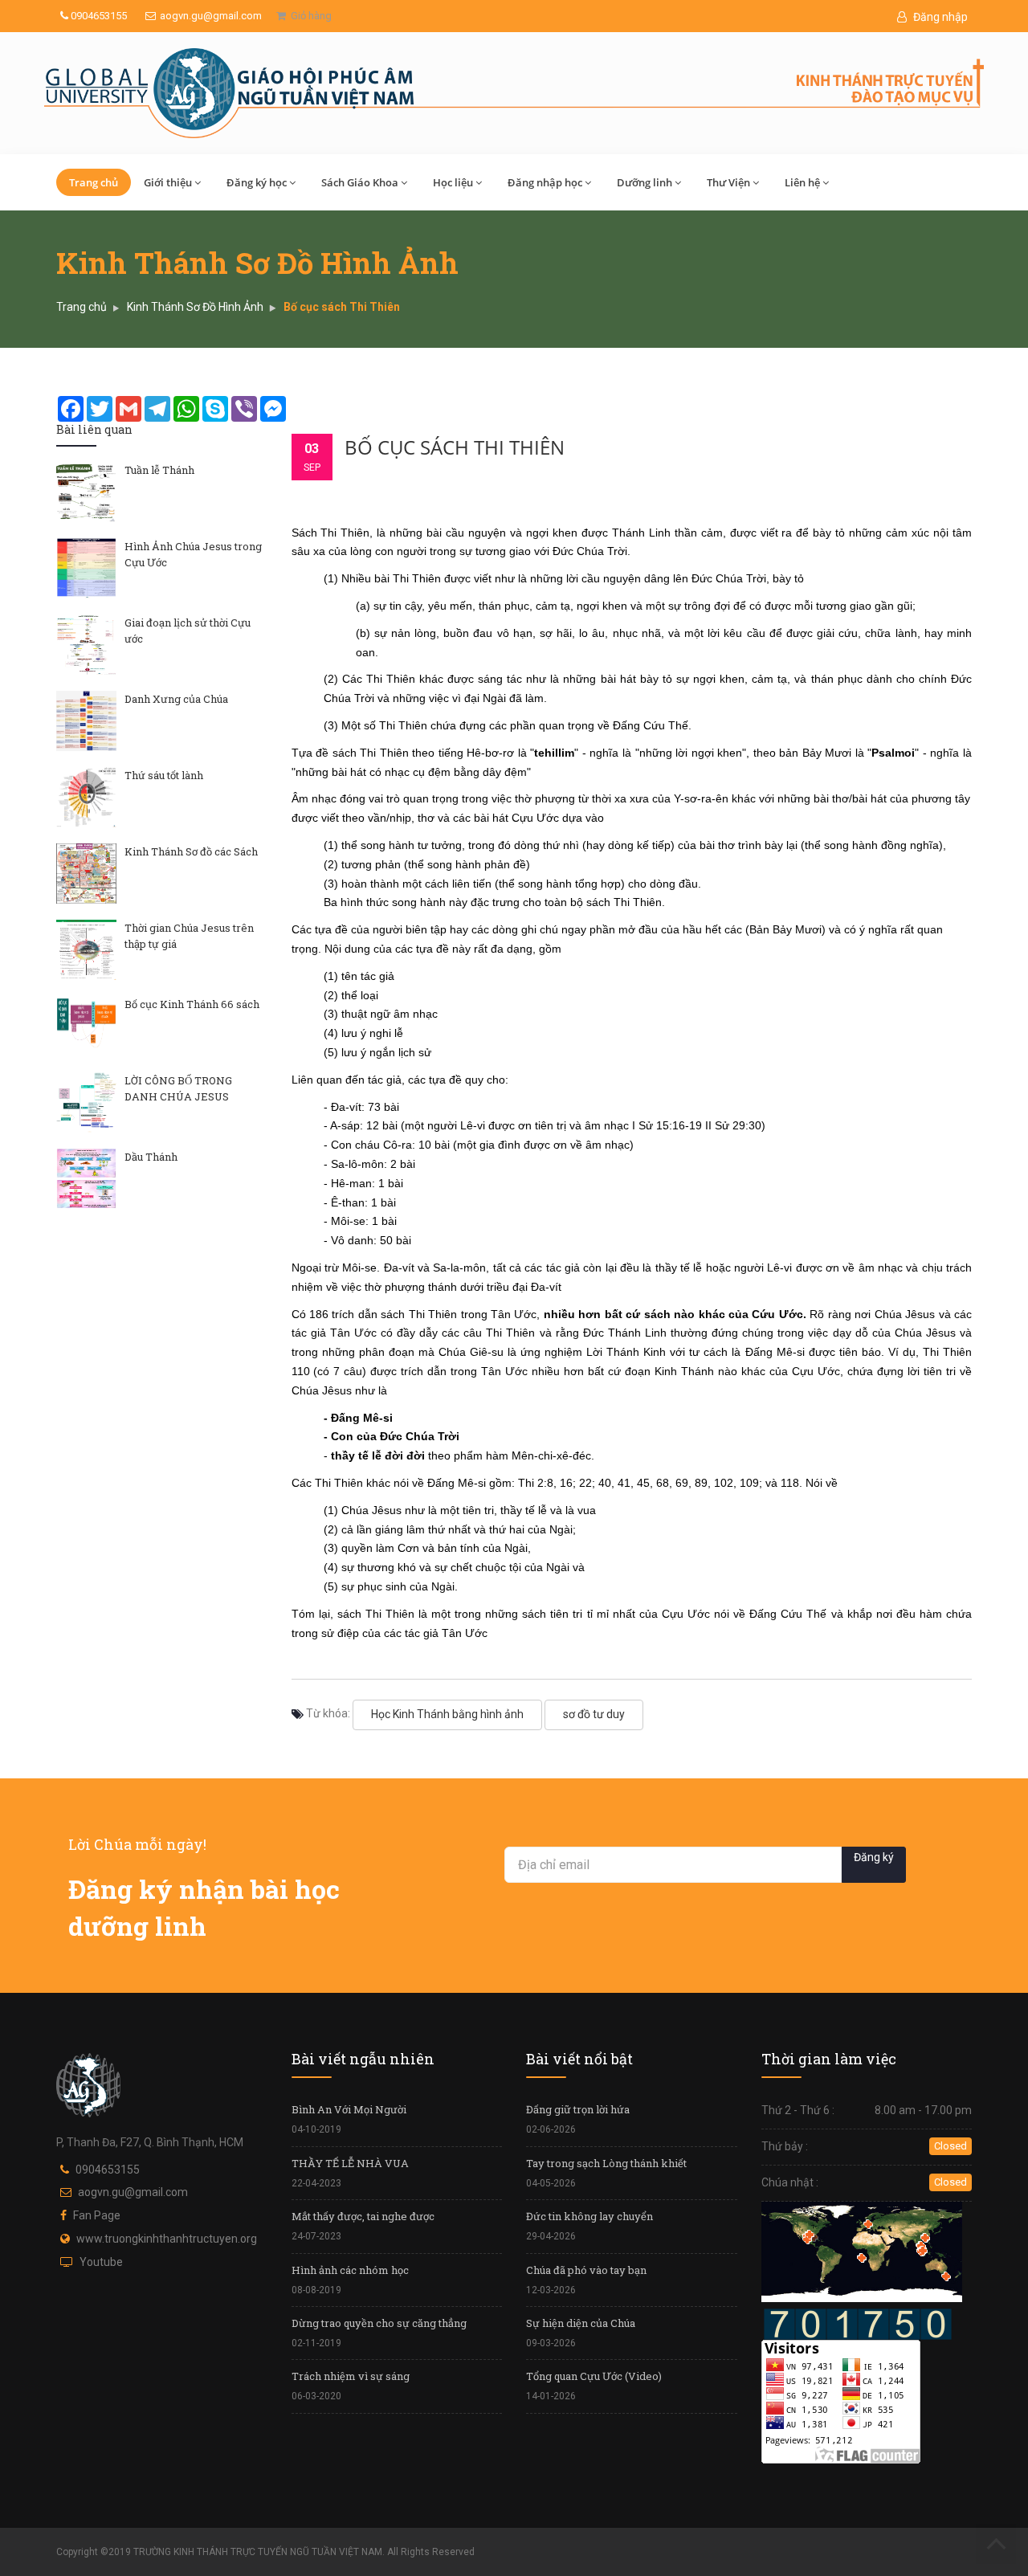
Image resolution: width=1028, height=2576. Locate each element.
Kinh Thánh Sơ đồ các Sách (191, 851)
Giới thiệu (168, 182)
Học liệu (453, 182)
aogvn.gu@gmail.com (211, 16)
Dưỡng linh (645, 182)
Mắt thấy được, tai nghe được (363, 2216)
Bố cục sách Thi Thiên (455, 447)
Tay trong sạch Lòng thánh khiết (606, 2163)
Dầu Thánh (151, 1157)
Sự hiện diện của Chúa (581, 2323)
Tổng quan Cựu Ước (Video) (594, 2376)
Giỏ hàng (309, 16)
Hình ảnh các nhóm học (350, 2270)
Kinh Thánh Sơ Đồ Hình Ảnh (195, 307)
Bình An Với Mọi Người (349, 2109)
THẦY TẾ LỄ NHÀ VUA (350, 2163)
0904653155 (98, 16)
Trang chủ (94, 182)
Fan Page (97, 2215)
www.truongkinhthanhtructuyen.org (167, 2239)
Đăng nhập (939, 17)
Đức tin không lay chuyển (589, 2216)
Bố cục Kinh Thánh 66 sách (192, 1004)
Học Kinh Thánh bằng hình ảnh (447, 1714)
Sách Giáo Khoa (360, 182)
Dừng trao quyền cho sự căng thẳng (379, 2323)
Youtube (101, 2262)
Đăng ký (874, 1857)
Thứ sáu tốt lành (164, 775)
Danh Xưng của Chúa (176, 699)
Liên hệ (802, 182)
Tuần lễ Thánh (159, 470)
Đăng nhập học (545, 182)
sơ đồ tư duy (594, 1714)
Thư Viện (728, 182)
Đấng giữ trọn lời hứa (578, 2109)
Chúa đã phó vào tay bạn (586, 2270)
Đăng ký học (257, 182)
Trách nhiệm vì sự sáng (351, 2376)
